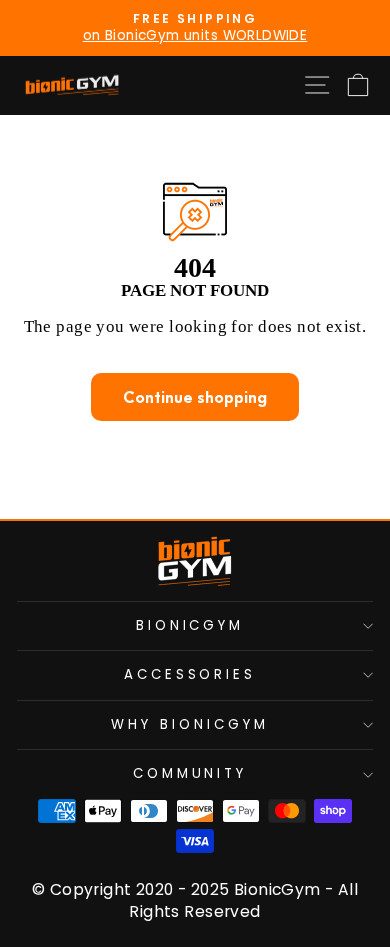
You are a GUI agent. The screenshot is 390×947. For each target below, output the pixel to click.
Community (190, 773)
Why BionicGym (190, 724)
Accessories (190, 674)
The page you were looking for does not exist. (195, 326)
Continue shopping (195, 397)
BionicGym (190, 625)
